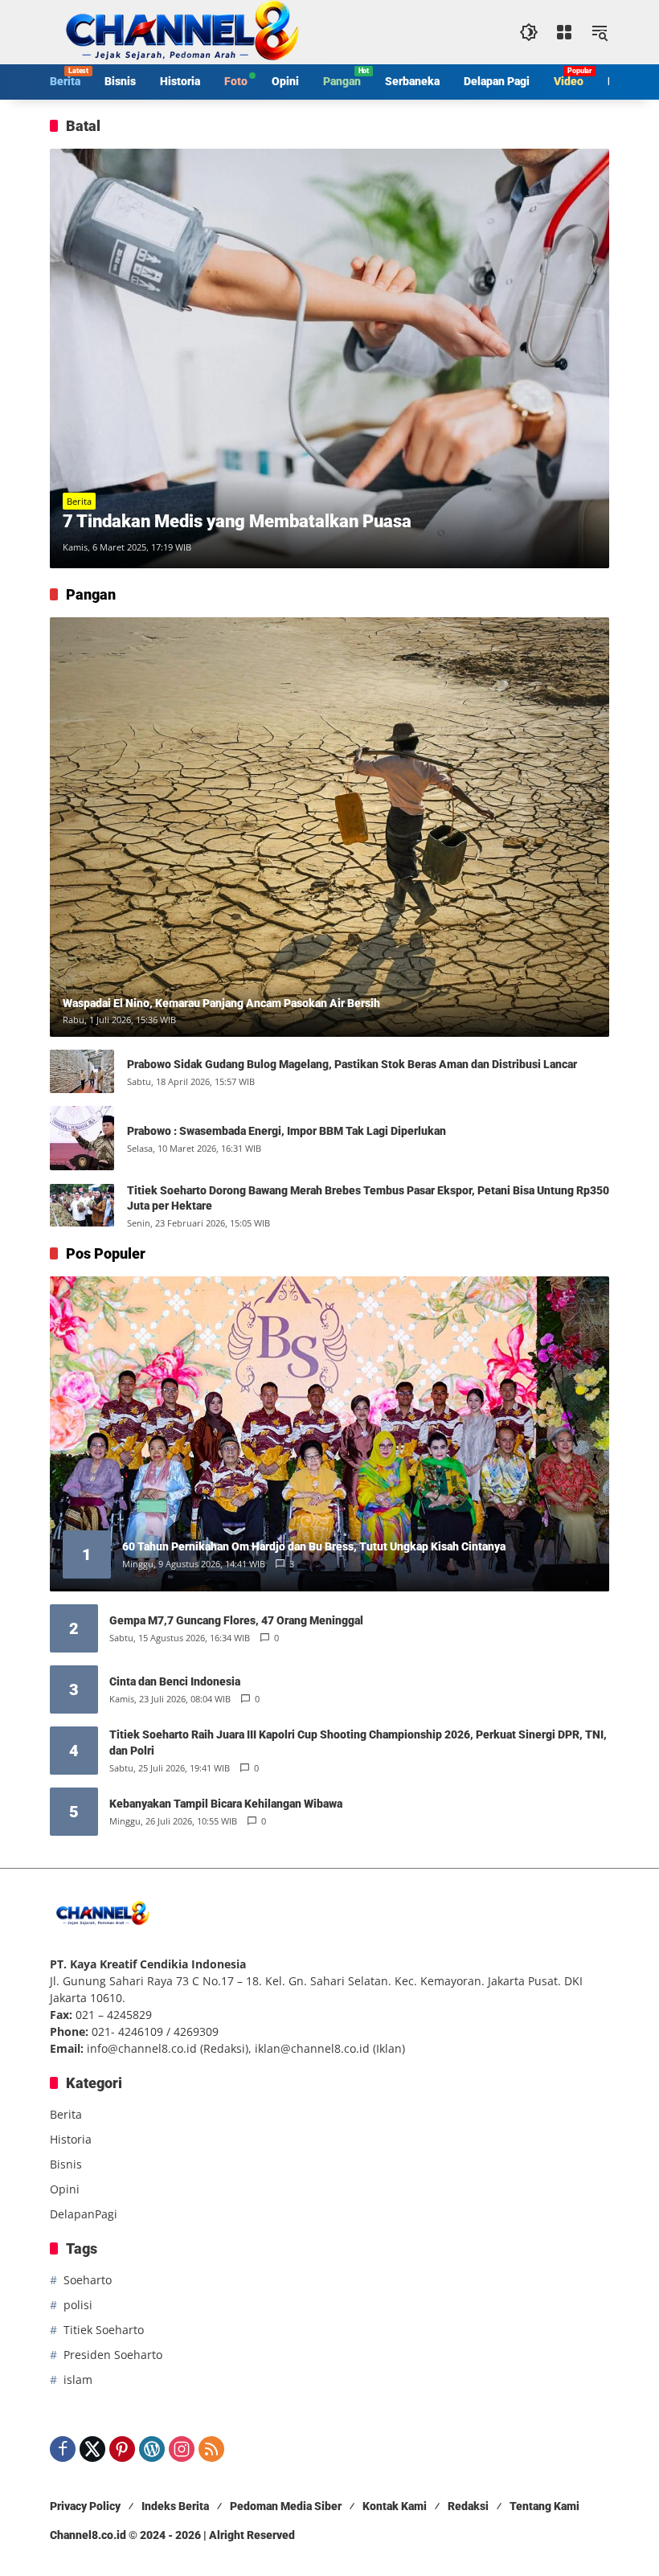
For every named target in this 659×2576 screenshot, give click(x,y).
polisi (78, 2305)
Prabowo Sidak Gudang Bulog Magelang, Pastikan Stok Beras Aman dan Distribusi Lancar (352, 1064)
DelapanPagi (84, 2214)
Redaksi (468, 2506)
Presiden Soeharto (113, 2355)
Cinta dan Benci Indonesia (175, 1681)
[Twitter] (92, 2449)
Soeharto (88, 2280)
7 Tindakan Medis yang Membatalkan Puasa (237, 521)
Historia (71, 2139)
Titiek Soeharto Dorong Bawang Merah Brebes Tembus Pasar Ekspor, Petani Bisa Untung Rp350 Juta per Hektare (368, 1198)
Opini (65, 2189)
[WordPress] (152, 2449)
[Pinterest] (122, 2449)
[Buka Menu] (564, 32)
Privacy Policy (85, 2506)
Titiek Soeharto (104, 2330)
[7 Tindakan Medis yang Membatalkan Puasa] (329, 358)
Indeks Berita (175, 2506)
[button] (529, 32)
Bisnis (66, 2164)
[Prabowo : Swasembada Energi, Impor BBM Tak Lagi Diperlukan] (82, 1138)
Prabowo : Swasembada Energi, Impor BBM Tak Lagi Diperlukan (287, 1131)
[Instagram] (182, 2449)
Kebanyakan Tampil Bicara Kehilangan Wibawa (226, 1804)
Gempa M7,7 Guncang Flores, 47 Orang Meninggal (236, 1620)
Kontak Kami (395, 2506)
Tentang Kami (544, 2506)
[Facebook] (63, 2449)
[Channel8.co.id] (178, 31)
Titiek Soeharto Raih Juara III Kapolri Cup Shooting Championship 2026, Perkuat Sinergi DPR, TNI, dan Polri (358, 1743)
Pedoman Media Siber (286, 2506)
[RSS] (211, 2449)
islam (78, 2379)
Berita (79, 501)
